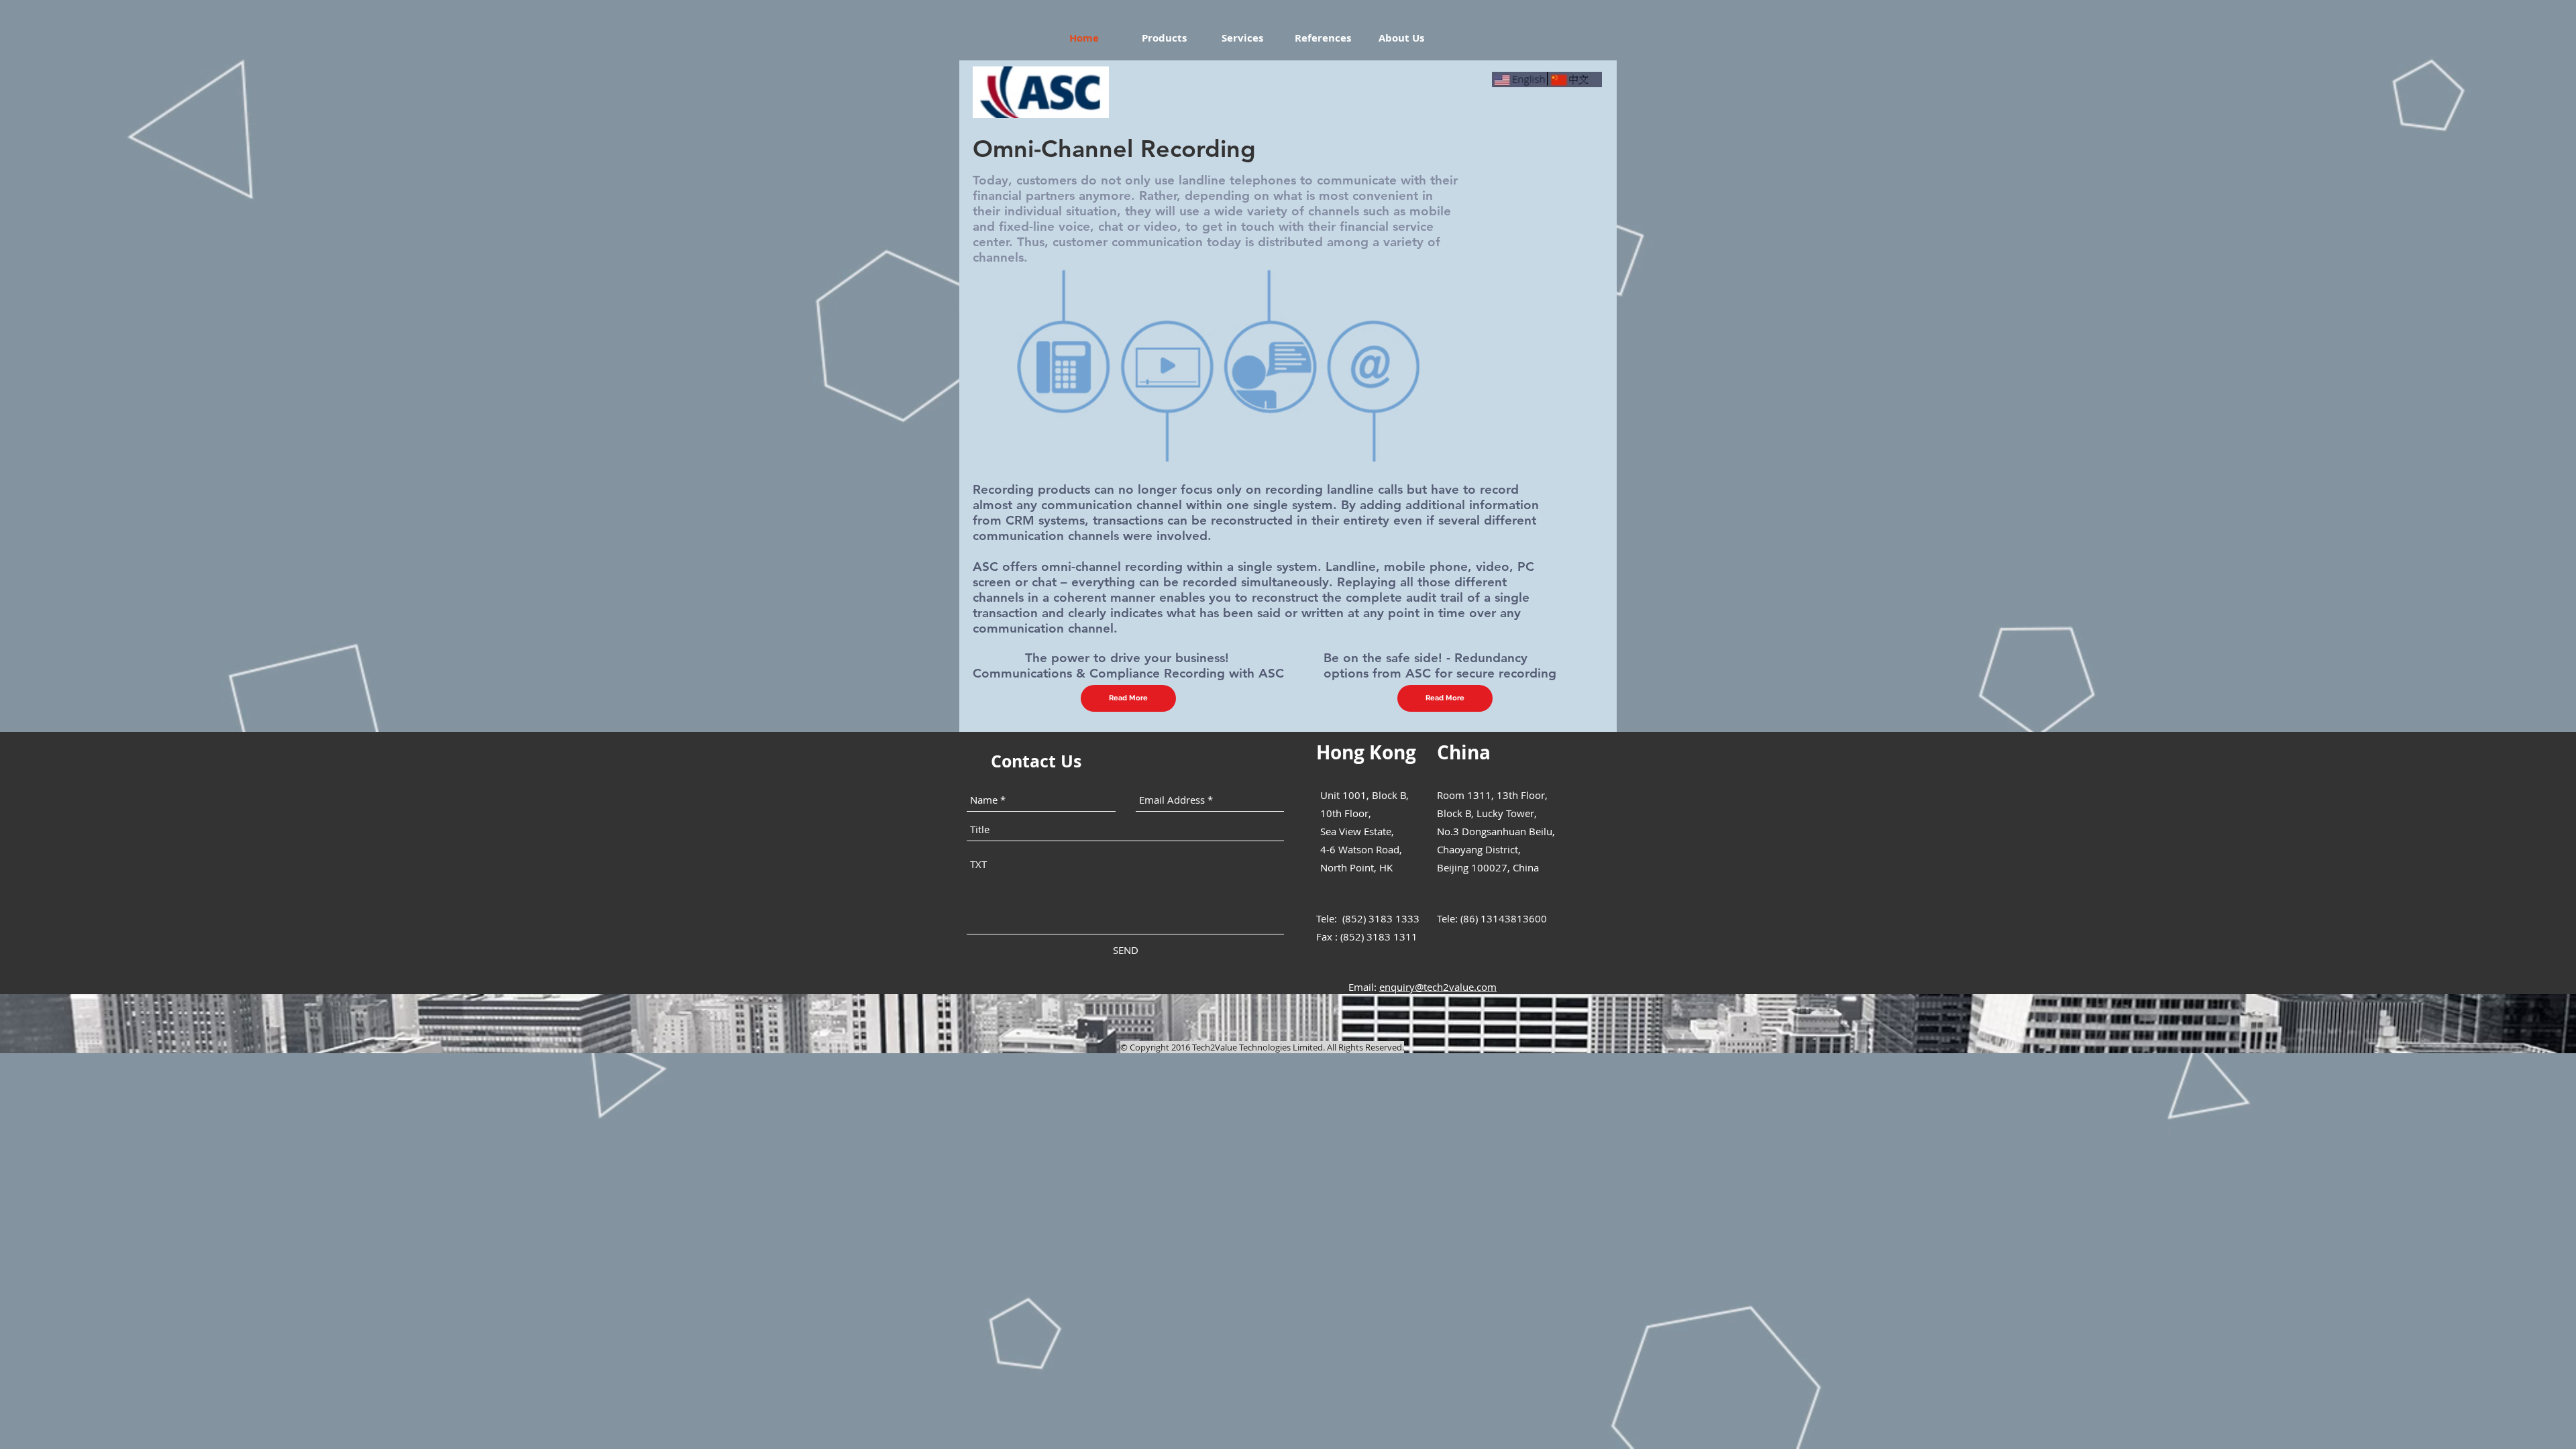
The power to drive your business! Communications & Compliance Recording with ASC (1128, 665)
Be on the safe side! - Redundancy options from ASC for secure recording (1440, 665)
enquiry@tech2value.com (1438, 987)
